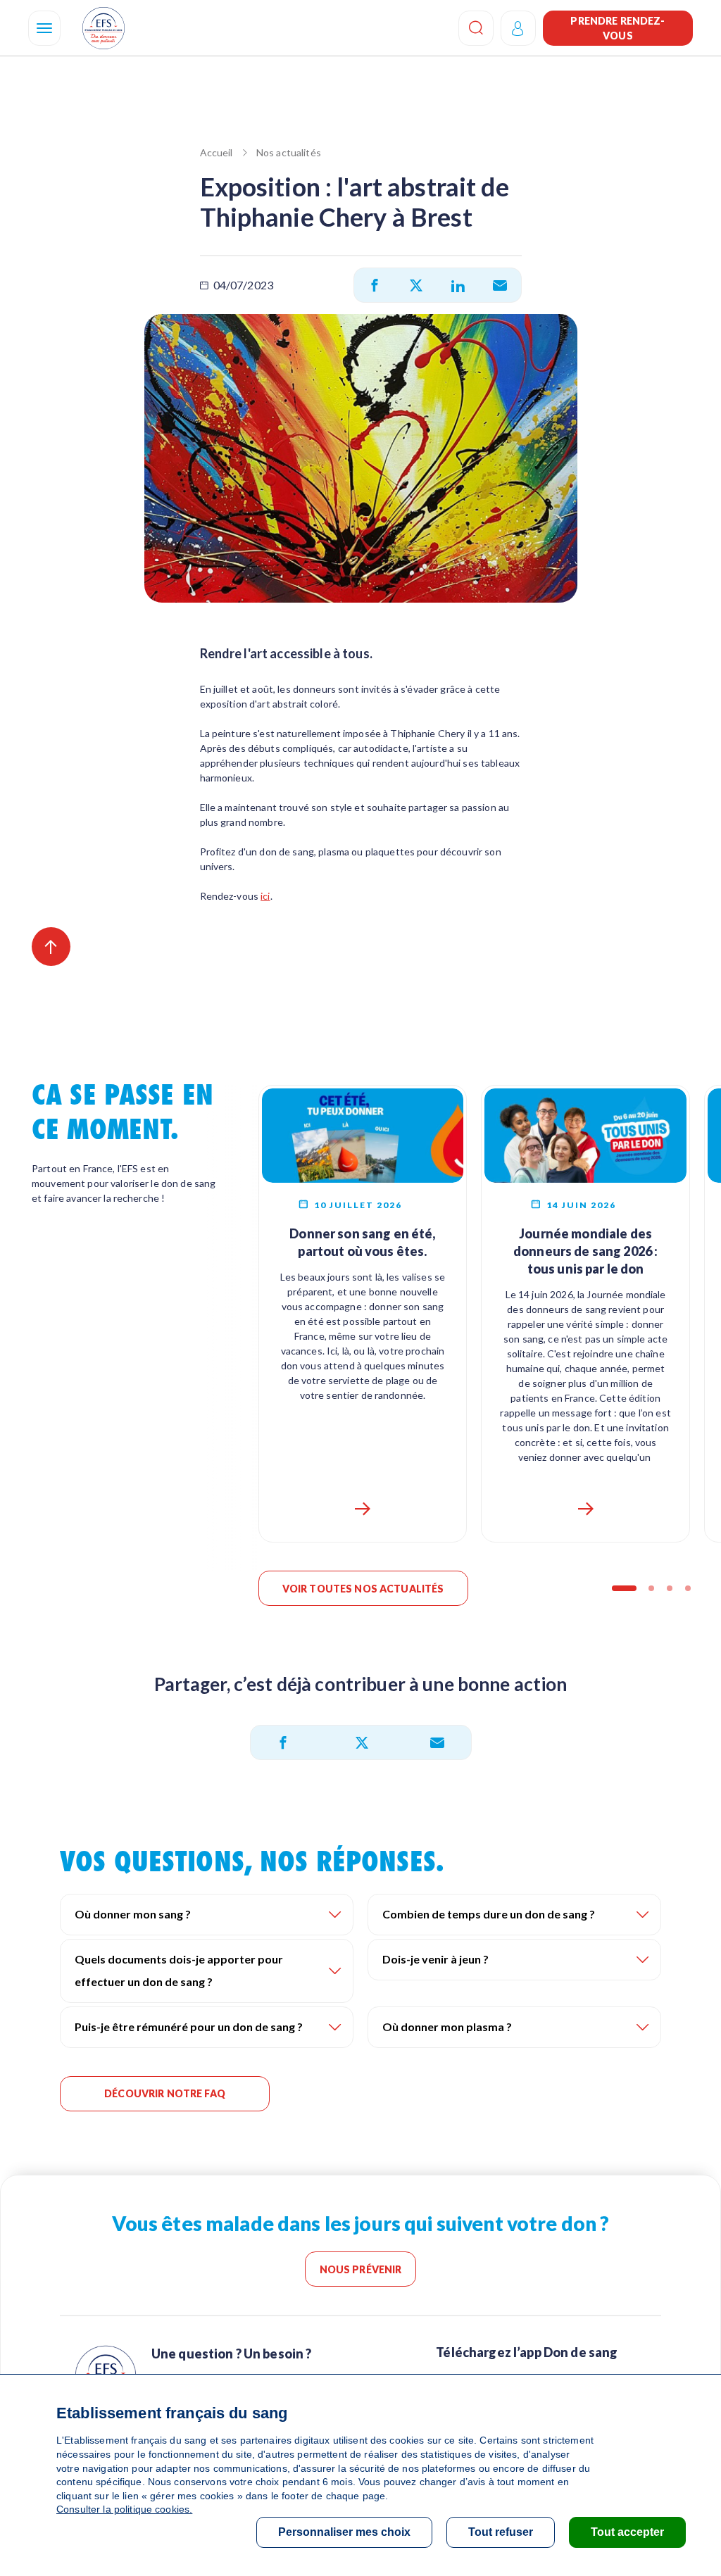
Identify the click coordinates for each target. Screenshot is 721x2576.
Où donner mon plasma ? (447, 2027)
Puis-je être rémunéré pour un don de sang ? (189, 2027)
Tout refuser (501, 2532)
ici (265, 896)
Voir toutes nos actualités (363, 1589)
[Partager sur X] (416, 285)
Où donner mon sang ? (133, 1914)
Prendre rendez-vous (617, 28)
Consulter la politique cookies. (124, 2509)
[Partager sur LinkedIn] (458, 285)
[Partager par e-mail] (500, 285)
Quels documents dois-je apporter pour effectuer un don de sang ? (179, 1970)
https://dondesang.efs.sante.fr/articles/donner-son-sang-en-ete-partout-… (363, 1509)
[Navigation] (44, 28)
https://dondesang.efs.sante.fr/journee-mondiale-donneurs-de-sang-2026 (586, 1509)
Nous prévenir (361, 2269)
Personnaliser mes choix (344, 2532)
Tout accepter (627, 2532)
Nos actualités (289, 152)
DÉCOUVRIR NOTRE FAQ (165, 2093)
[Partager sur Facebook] (375, 285)
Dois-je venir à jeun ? (435, 1959)
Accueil (217, 152)
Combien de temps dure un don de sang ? (489, 1914)
